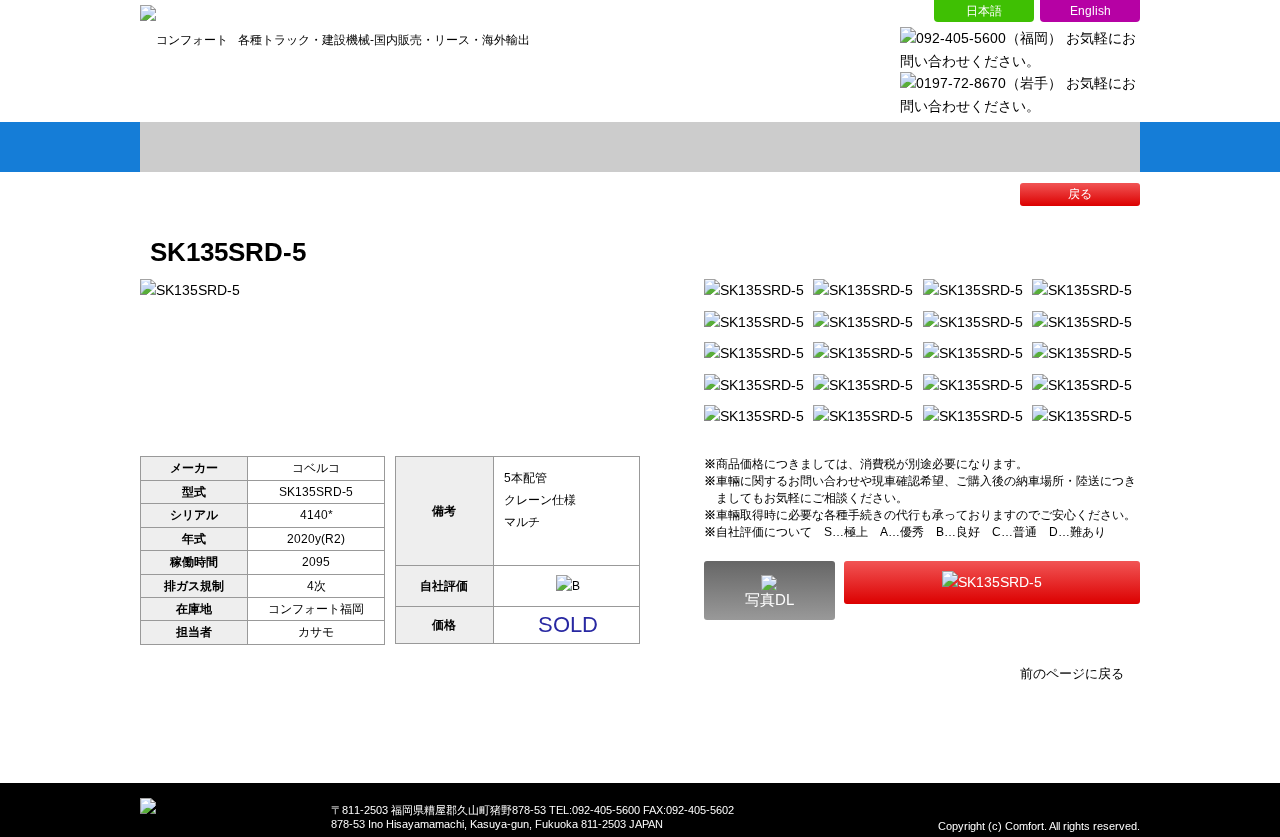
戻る (1080, 194)
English (1090, 11)
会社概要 (440, 147)
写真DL (769, 599)
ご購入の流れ (840, 147)
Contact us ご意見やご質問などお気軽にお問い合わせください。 (992, 582)
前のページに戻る (1072, 673)
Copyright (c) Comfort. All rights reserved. (1039, 826)
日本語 (984, 11)
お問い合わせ (1040, 147)
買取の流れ (640, 147)
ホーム (240, 147)
